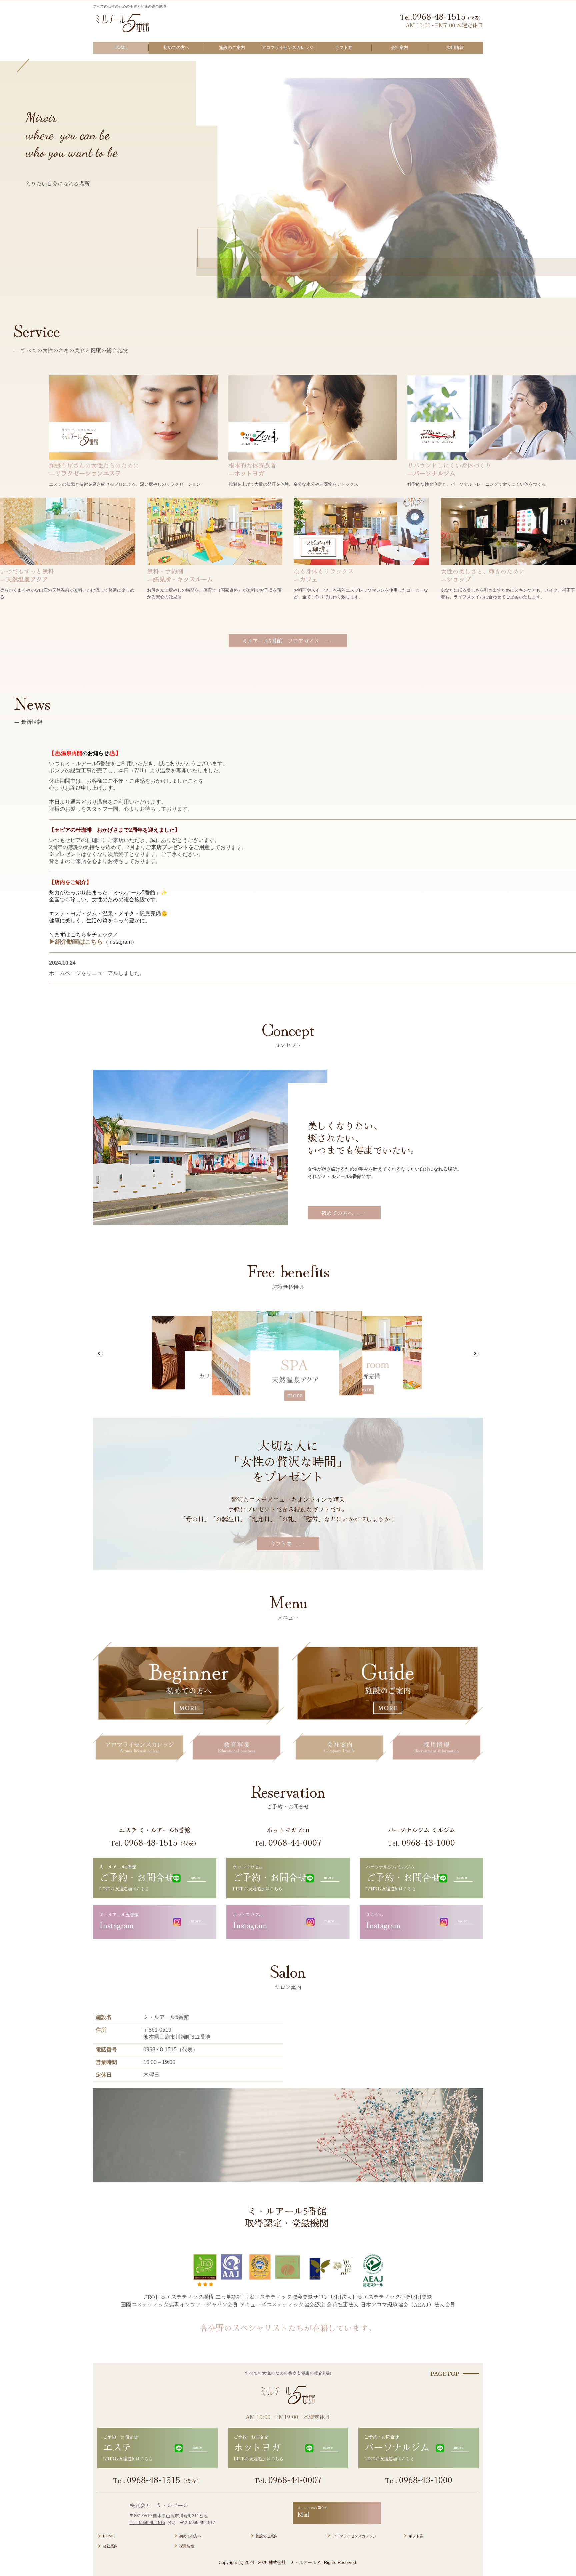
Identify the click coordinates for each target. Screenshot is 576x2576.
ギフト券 (344, 47)
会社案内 (399, 47)
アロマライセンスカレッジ (288, 47)
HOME (121, 47)
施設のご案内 (232, 47)
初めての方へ (176, 47)
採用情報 (455, 47)
